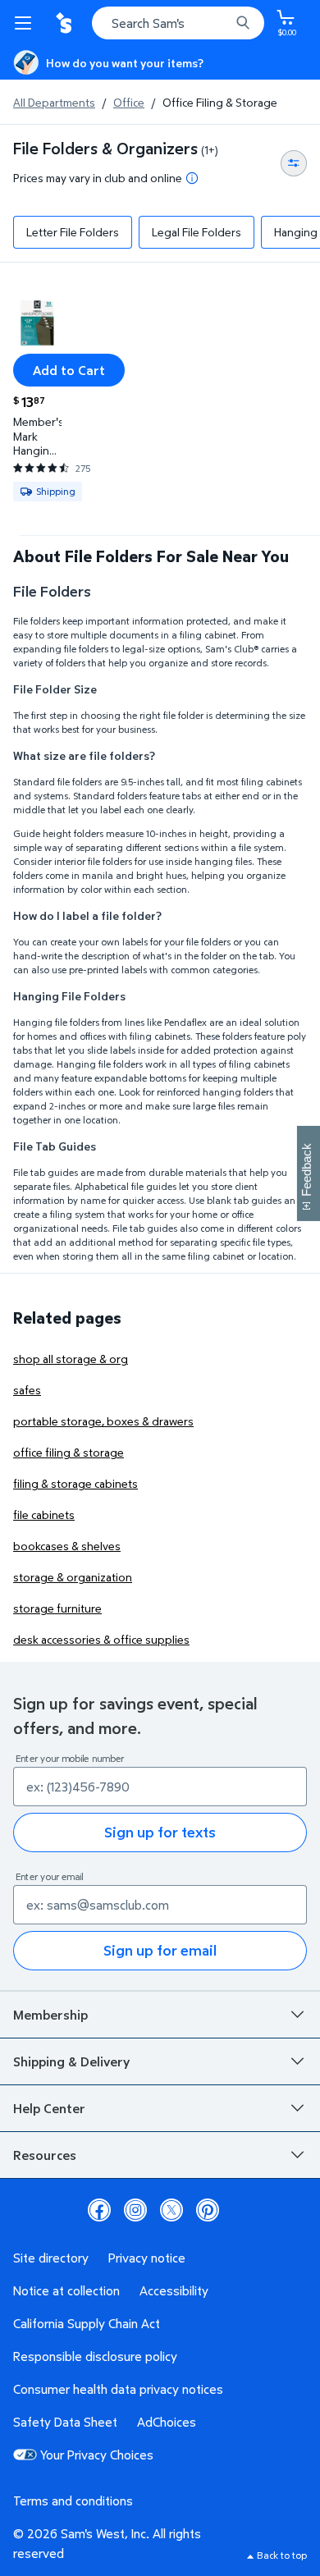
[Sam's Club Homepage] (66, 23)
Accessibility (174, 2290)
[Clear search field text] (222, 23)
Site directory (51, 2258)
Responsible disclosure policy (95, 2356)
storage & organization (73, 1577)
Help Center (49, 2108)
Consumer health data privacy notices (118, 2389)
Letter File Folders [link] (73, 232)
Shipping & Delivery (71, 2061)
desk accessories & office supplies (101, 1639)
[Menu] (26, 23)
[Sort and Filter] (294, 163)
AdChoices (167, 2422)
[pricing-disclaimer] (192, 178)
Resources (45, 2155)
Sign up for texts (160, 1832)
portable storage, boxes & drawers (103, 1421)
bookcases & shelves (67, 1546)
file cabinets (44, 1514)
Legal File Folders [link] (197, 232)
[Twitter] (171, 2210)
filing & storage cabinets (75, 1483)
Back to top (282, 2555)
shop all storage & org (71, 1359)
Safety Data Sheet (65, 2422)
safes (27, 1390)
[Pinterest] (208, 2210)
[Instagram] (135, 2210)
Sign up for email (160, 1950)
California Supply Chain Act (87, 2323)
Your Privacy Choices (97, 2455)
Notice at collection (66, 2290)
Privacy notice (147, 2258)
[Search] (243, 23)
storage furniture (57, 1608)
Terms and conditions (73, 2501)
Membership (50, 2015)
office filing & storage (69, 1452)
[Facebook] (99, 2210)
